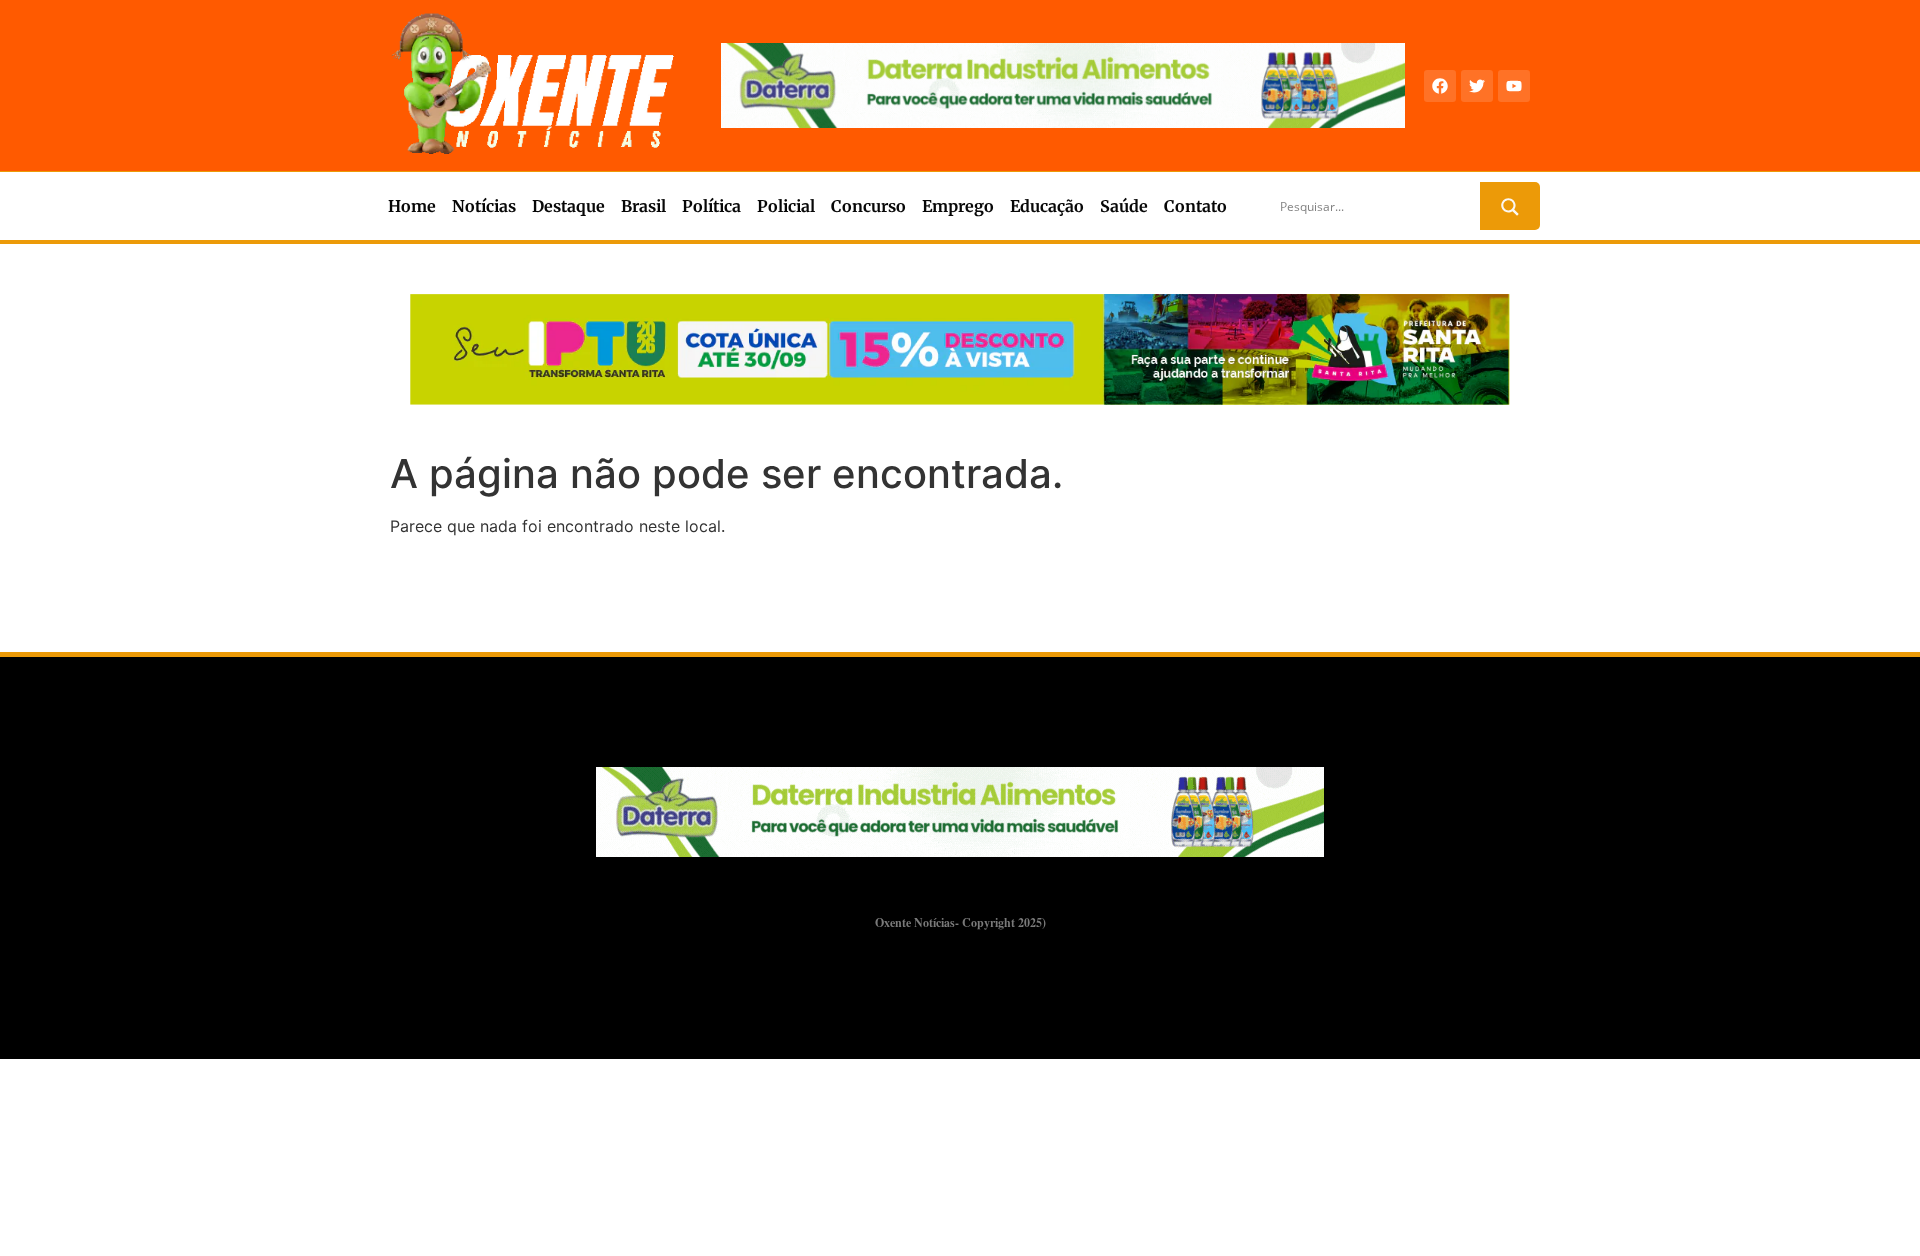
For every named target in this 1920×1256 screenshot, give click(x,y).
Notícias (484, 206)
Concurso (868, 206)
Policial (786, 206)
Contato (1195, 206)
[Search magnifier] (1510, 207)
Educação (1047, 206)
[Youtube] (1514, 86)
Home (412, 206)
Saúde (1124, 206)
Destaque (568, 206)
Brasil (643, 206)
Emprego (958, 206)
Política (711, 206)
